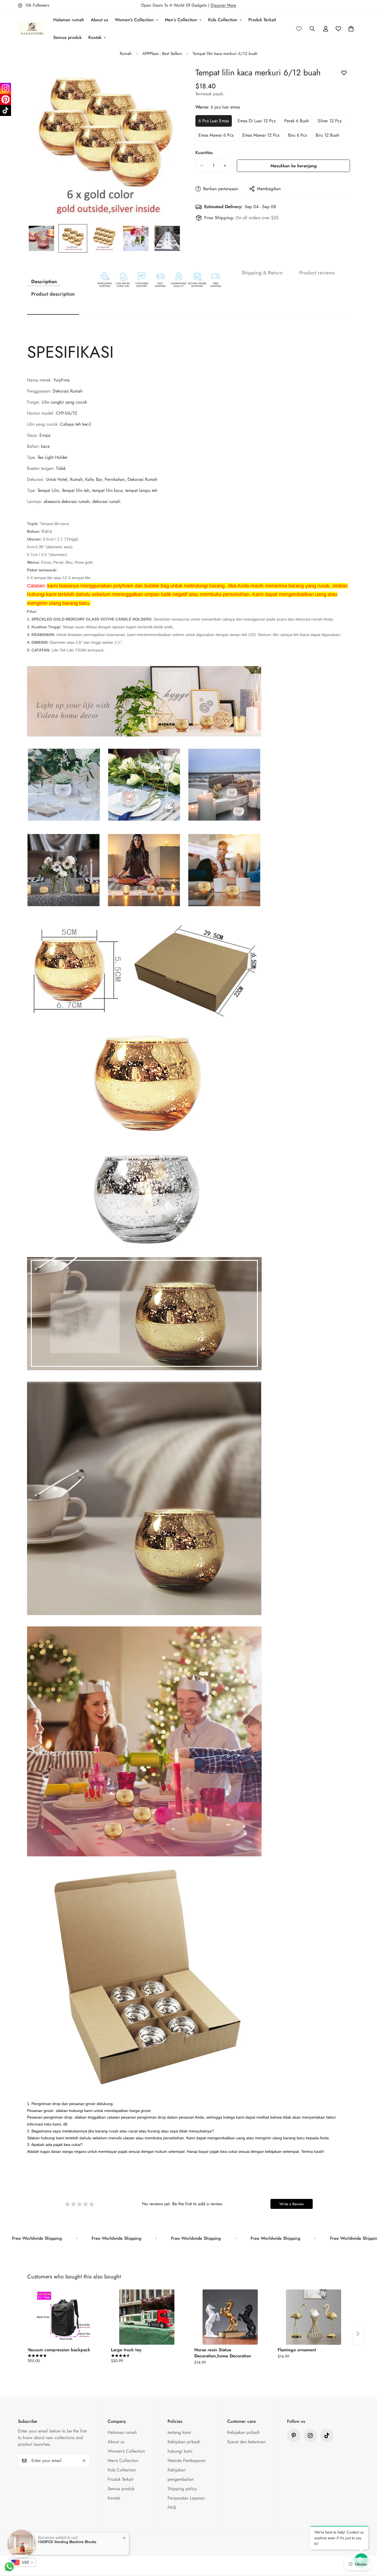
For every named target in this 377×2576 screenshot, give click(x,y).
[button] (351, 29)
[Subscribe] (84, 2461)
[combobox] (22, 2562)
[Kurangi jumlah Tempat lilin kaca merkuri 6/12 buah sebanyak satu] (202, 166)
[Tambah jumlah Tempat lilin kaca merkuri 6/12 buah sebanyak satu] (225, 166)
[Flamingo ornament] (314, 2317)
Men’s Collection (181, 20)
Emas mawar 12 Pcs (261, 135)
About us (99, 20)
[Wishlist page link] (299, 29)
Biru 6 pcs (298, 135)
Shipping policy (182, 2489)
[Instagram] (6, 88)
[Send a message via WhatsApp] (9, 2567)
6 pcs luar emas (214, 121)
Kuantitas (204, 153)
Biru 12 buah (327, 135)
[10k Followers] (310, 2435)
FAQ (172, 2507)
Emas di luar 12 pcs (257, 121)
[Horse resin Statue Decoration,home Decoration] (230, 2317)
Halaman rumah (69, 20)
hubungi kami (180, 2451)
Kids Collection (223, 20)
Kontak (95, 37)
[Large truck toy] (147, 2317)
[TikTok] (6, 110)
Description (44, 282)
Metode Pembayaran (187, 2460)
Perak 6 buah (297, 121)
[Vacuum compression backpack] (63, 2317)
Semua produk (67, 37)
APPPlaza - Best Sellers (162, 54)
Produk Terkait (262, 20)
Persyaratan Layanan (186, 2498)
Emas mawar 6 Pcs (216, 135)
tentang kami (179, 2432)
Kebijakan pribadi (184, 2442)
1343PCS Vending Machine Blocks (67, 2542)
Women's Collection (134, 20)
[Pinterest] (294, 2435)
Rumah (126, 54)
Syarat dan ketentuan (246, 2442)
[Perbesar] (170, 77)
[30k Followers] (327, 2435)
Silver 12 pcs (330, 121)
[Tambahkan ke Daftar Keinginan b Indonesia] (344, 73)
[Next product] (358, 2334)
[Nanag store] (32, 29)
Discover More (223, 5)
